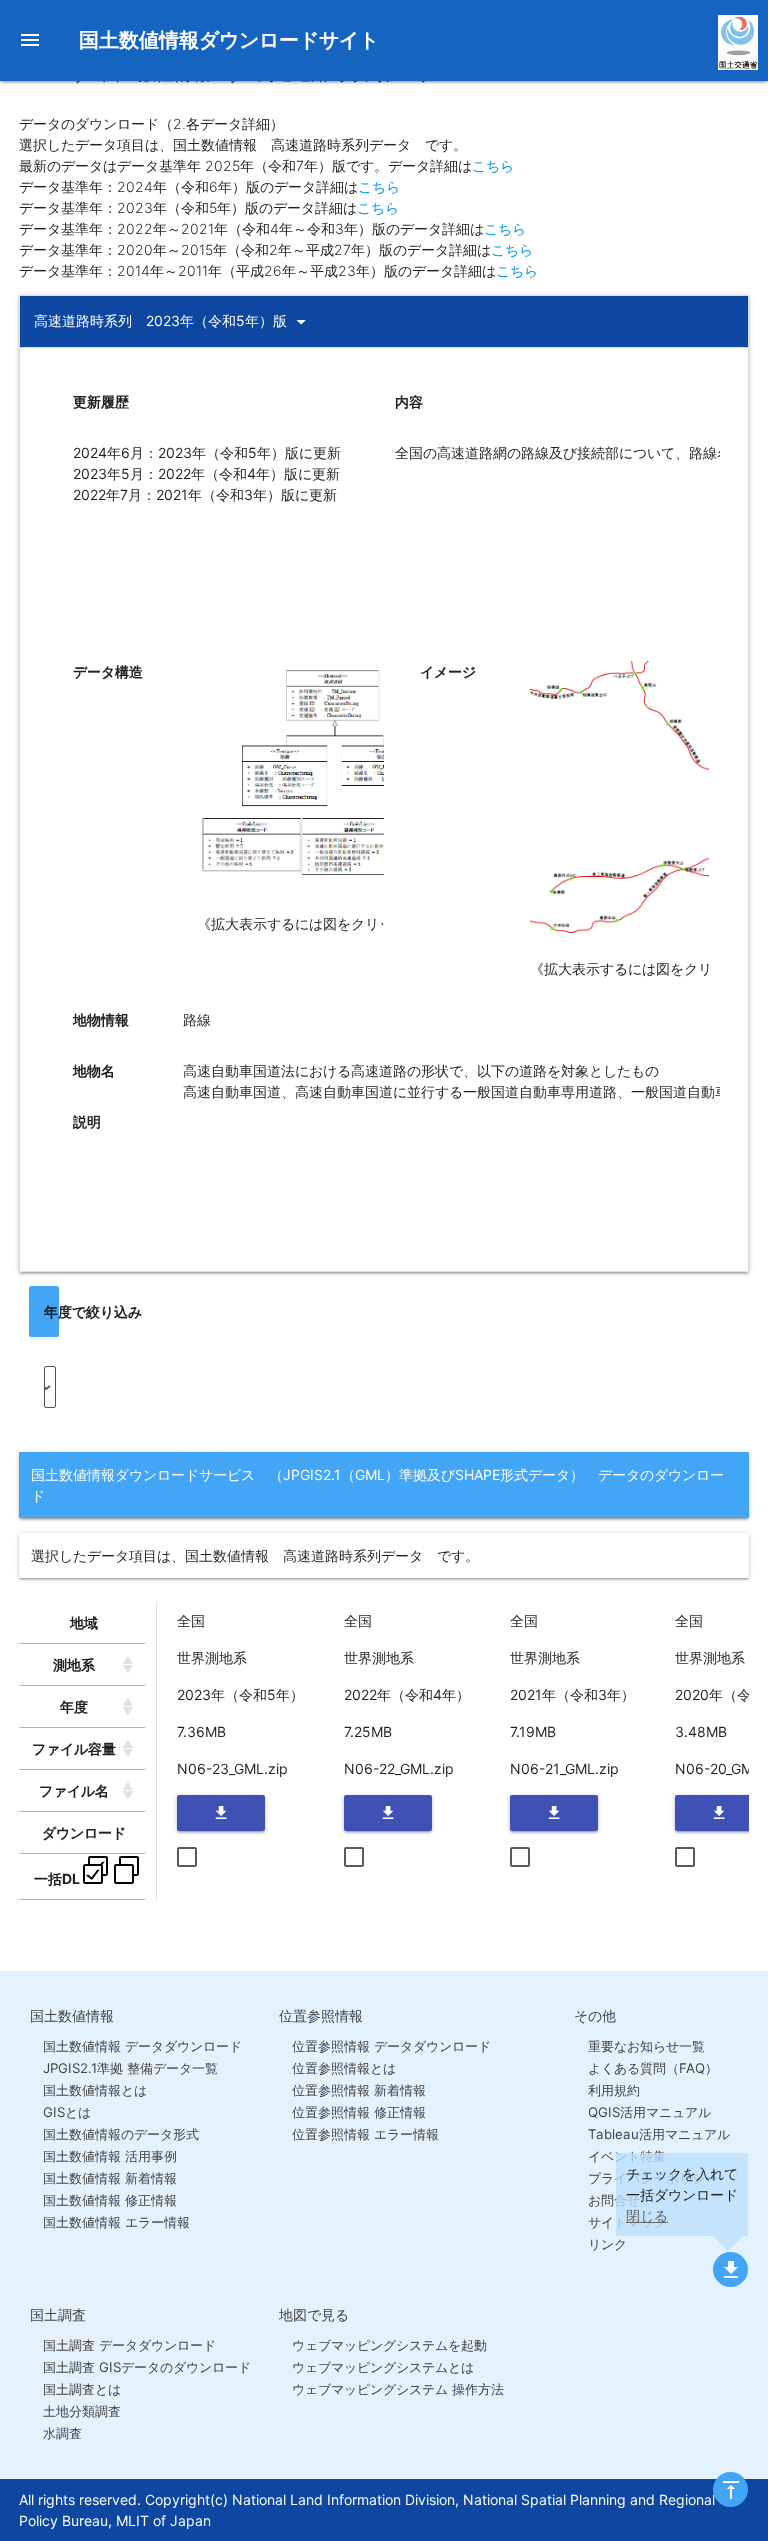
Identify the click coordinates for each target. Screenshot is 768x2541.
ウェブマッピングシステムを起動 (389, 2345)
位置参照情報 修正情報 (359, 2112)
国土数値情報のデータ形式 (121, 2134)
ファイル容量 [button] (74, 1748)
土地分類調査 (82, 2411)
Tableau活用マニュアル (658, 2134)
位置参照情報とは (344, 2068)
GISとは (67, 2112)
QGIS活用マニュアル (649, 2112)
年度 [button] (74, 1706)
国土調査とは (82, 2389)
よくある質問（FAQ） (652, 2068)
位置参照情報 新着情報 (359, 2090)
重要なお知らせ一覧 (646, 2046)
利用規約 (613, 2090)
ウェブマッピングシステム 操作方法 (398, 2389)
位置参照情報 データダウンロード (391, 2046)
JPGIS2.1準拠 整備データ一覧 (130, 2068)
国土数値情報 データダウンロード (142, 2046)
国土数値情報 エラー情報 (116, 2222)
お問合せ (613, 2200)
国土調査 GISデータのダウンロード (147, 2367)
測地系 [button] (74, 1664)
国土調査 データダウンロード (129, 2345)
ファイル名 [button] (74, 1790)
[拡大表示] (351, 902)
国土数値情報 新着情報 (110, 2178)
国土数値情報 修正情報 (110, 2200)
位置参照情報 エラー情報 (365, 2134)
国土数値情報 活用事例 (110, 2156)
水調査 (62, 2433)
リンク (607, 2244)
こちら (493, 165)
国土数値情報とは (95, 2090)
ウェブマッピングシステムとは (383, 2367)
